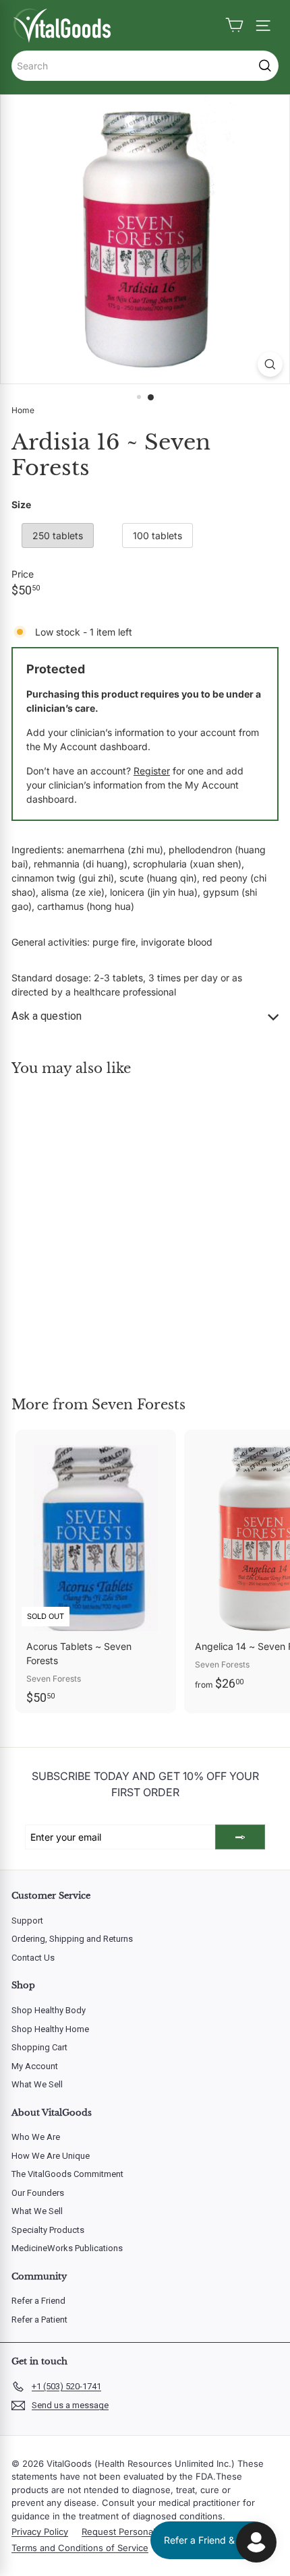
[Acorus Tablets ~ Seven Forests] (96, 1571)
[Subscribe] (240, 1837)
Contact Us (33, 1958)
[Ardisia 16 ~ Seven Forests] (96, 1228)
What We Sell (37, 2084)
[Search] (265, 66)
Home (23, 410)
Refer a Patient (39, 2320)
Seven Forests (139, 1405)
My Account (35, 2066)
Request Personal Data (129, 2532)
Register (152, 771)
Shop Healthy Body (49, 2010)
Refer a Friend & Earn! (212, 2540)
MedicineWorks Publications (67, 2248)
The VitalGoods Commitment (67, 2174)
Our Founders (38, 2193)
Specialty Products (48, 2230)
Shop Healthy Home (50, 2029)
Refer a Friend (38, 2301)
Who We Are (36, 2137)
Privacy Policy (40, 2532)
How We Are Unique (51, 2156)
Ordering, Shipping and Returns (72, 1939)
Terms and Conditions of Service (80, 2548)
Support (27, 1921)
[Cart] (234, 25)
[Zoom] (270, 364)
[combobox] (145, 66)
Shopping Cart (39, 2047)
